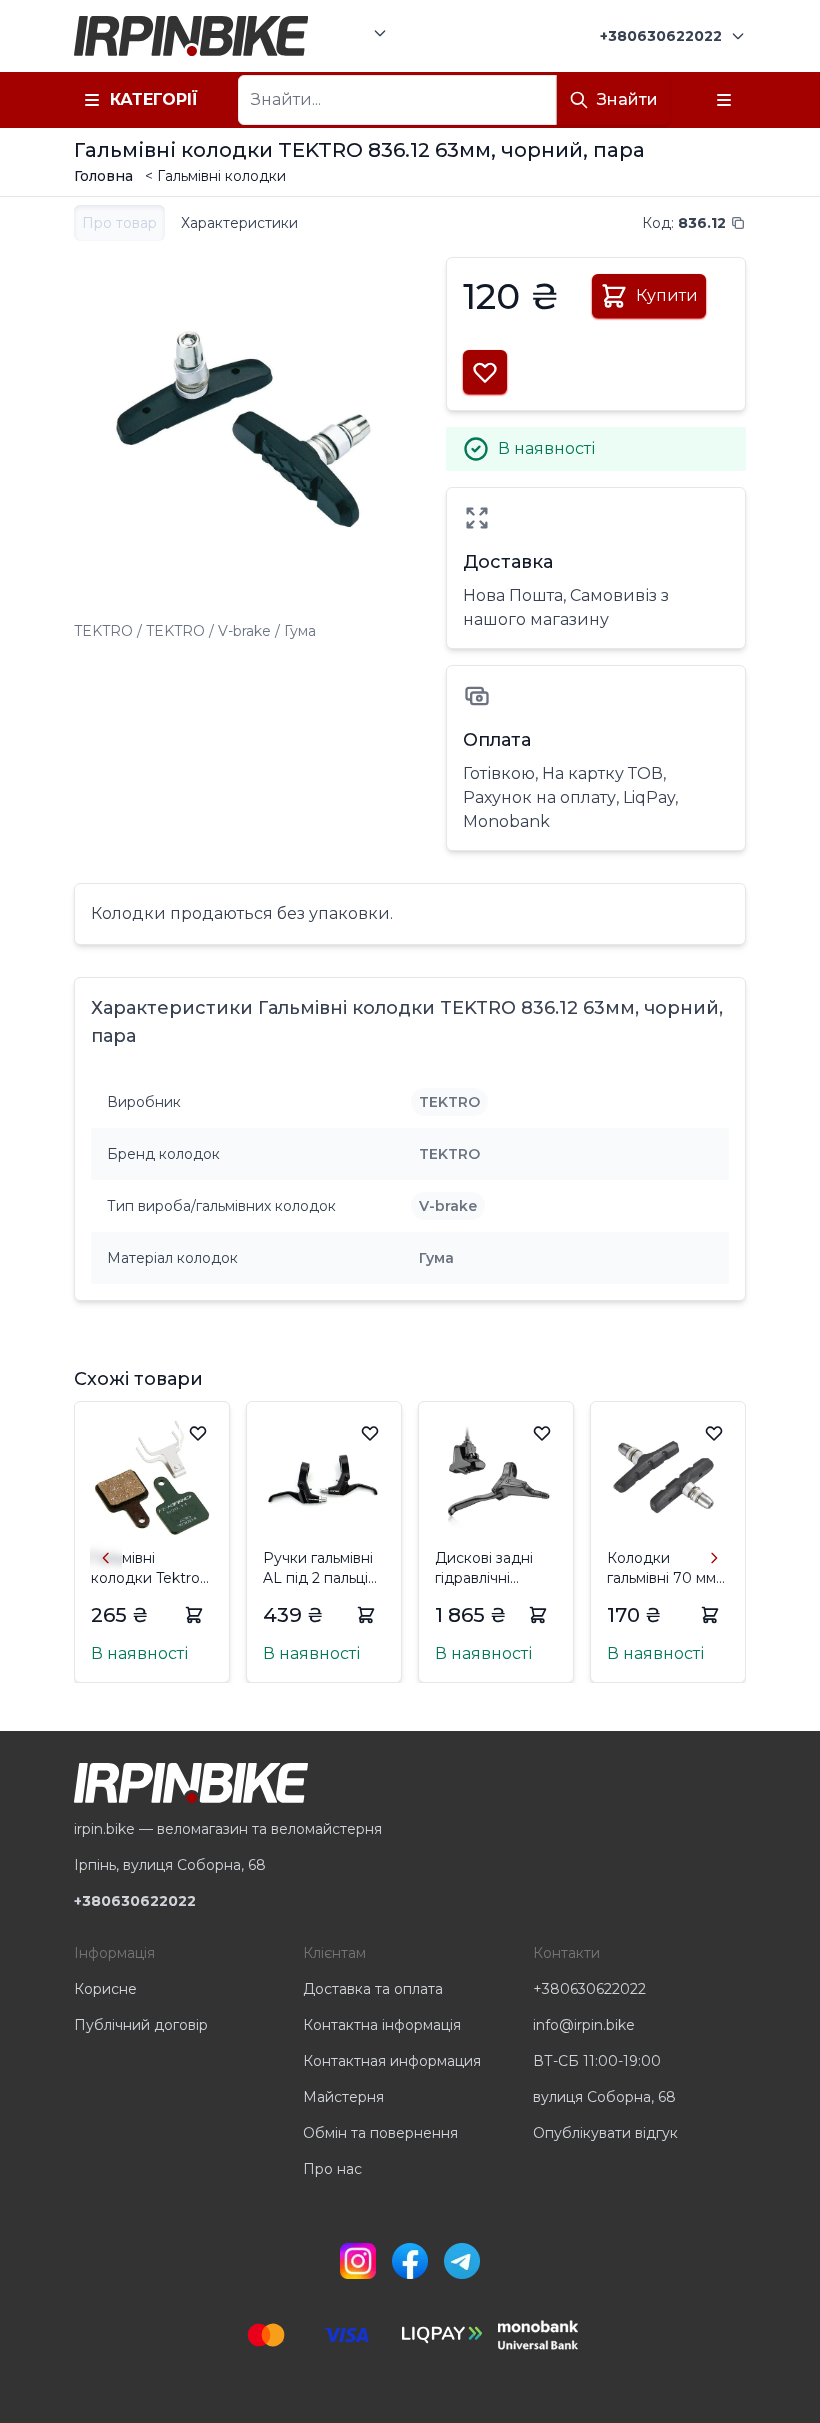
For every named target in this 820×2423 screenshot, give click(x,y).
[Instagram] (358, 2261)
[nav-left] (106, 1558)
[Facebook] (410, 2261)
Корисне (105, 1989)
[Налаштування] (724, 100)
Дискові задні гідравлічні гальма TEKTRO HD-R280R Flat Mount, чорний (490, 1568)
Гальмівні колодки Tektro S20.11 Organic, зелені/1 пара (145, 1568)
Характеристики (239, 223)
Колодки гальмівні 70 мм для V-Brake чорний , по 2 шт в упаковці (666, 1568)
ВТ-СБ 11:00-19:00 (597, 2061)
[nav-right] (714, 1558)
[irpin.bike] (191, 36)
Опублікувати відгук (605, 2133)
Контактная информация (392, 2061)
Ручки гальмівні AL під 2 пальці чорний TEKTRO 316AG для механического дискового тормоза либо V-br (322, 1568)
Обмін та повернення (380, 2133)
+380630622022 (589, 1989)
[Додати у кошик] (194, 1615)
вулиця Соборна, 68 (604, 2097)
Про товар (119, 223)
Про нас (332, 2169)
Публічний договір (141, 2025)
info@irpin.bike (584, 2025)
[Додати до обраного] (198, 1433)
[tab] (119, 223)
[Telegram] (462, 2261)
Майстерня (343, 2097)
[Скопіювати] (738, 223)
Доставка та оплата (373, 1989)
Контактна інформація (382, 2025)
